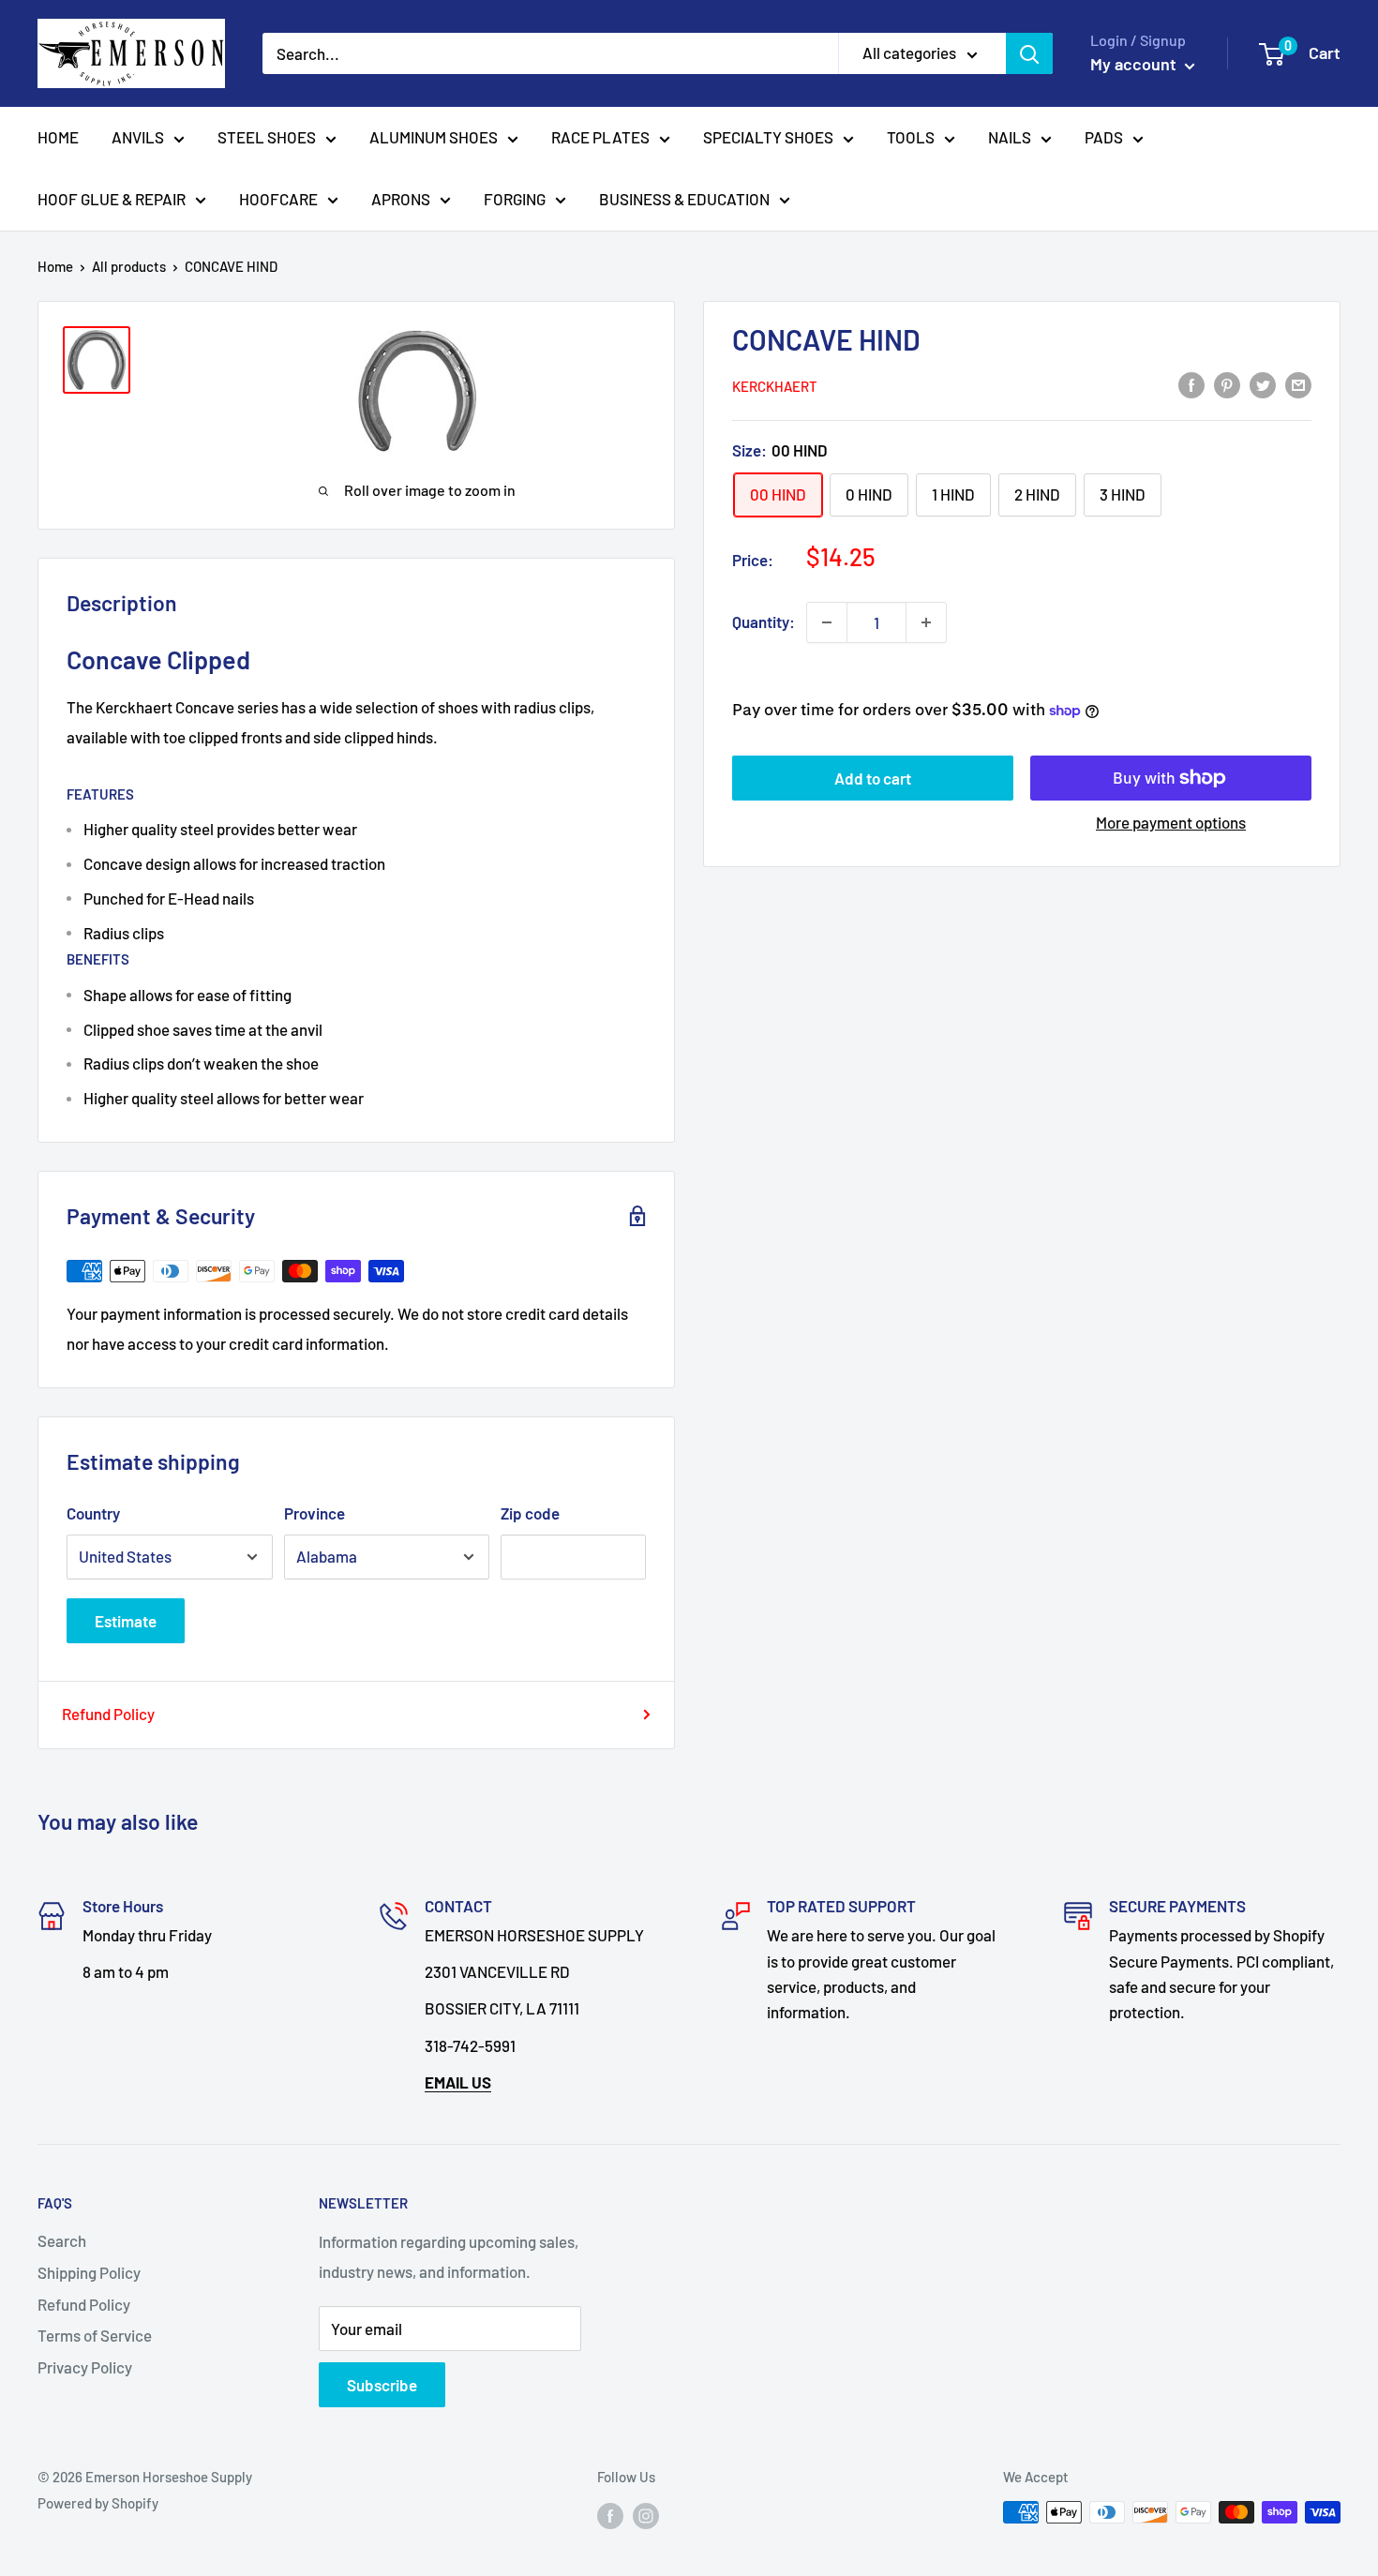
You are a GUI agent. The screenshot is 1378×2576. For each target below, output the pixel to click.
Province (315, 1513)
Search (62, 2240)
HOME (58, 137)
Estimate (126, 1621)
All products (129, 266)
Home (55, 266)
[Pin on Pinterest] (1227, 384)
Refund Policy (108, 1714)
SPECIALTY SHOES (768, 137)
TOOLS (911, 137)
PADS (1104, 137)
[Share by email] (1298, 384)
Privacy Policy (85, 2367)
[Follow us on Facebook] (610, 2515)
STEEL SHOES (267, 137)
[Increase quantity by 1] (926, 622)
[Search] (1029, 53)
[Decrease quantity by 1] (827, 622)
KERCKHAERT (775, 386)
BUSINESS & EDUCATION (684, 199)
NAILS (1010, 137)
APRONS (401, 199)
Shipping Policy (89, 2272)
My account (1135, 64)
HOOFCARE (278, 199)
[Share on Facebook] (1191, 384)
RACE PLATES (600, 137)
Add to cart (873, 778)
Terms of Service (95, 2335)
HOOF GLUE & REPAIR (112, 199)
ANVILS (138, 137)
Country (93, 1513)
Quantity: (764, 622)
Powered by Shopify (98, 2503)
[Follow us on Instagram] (646, 2515)
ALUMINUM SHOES (434, 137)
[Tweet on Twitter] (1263, 384)
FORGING (515, 199)
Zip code (530, 1513)
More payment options (1171, 822)
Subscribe (382, 2385)
